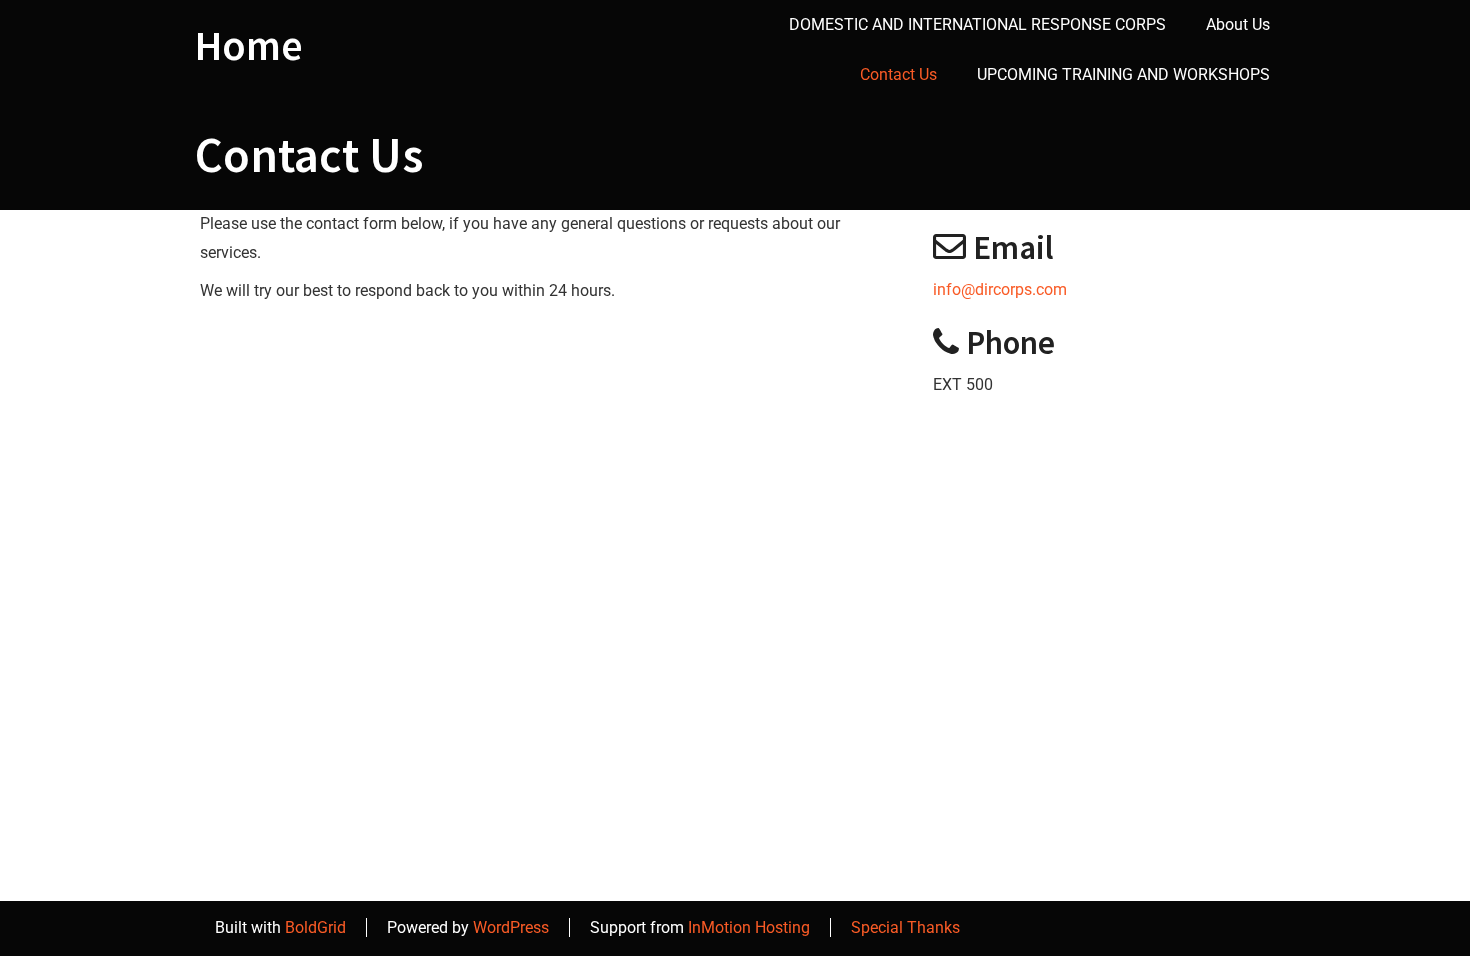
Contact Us (898, 74)
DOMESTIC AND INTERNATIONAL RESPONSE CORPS (977, 24)
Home (249, 45)
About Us (1238, 24)
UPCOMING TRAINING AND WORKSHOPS (1123, 74)
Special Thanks (905, 927)
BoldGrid (315, 927)
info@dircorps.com (1000, 289)
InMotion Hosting (749, 927)
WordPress (511, 927)
